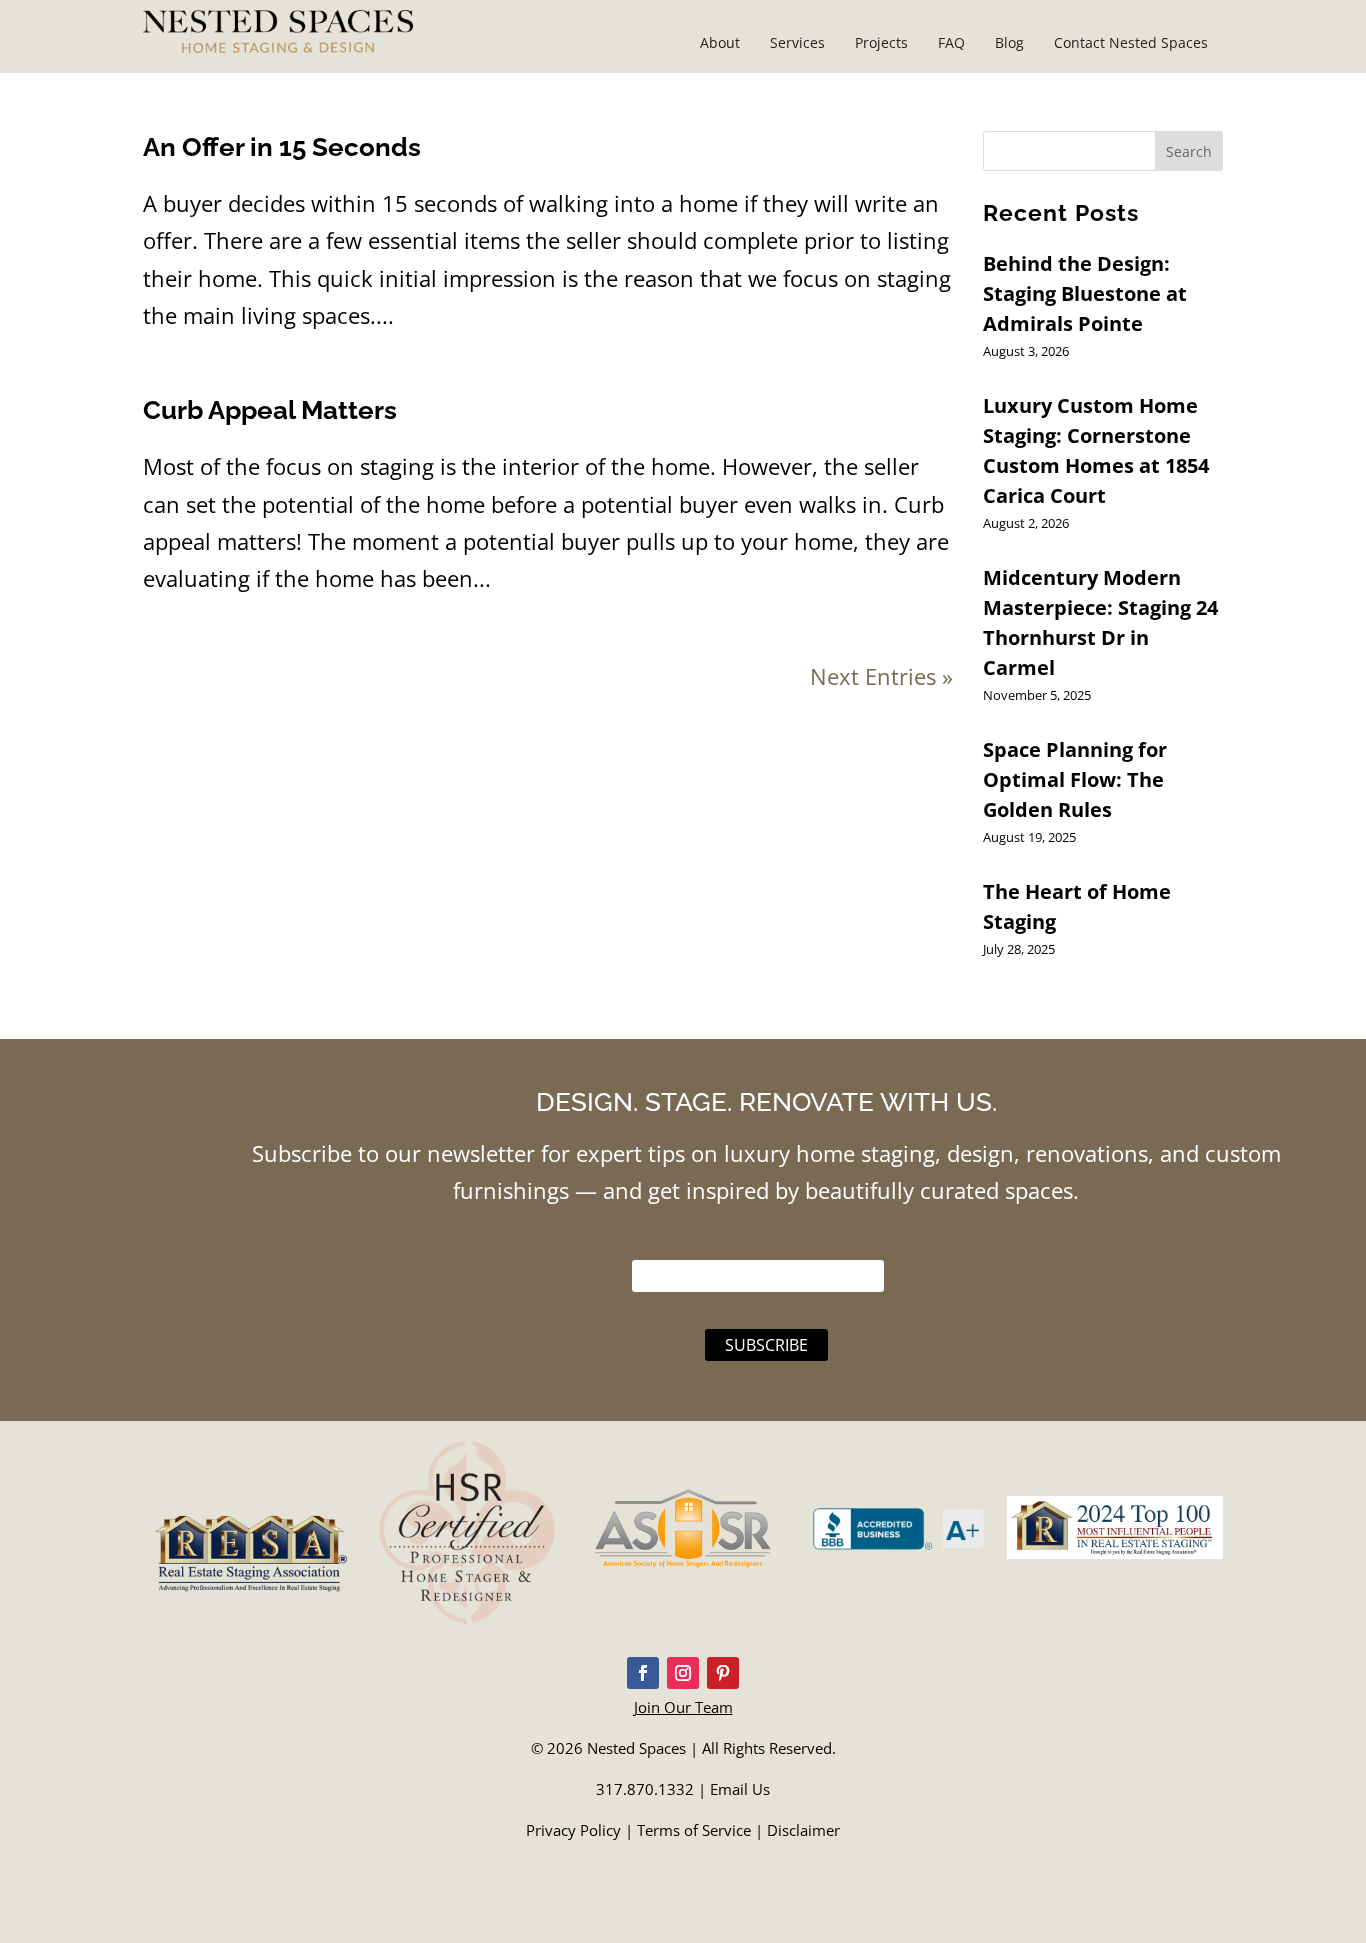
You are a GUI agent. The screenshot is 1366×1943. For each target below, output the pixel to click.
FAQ (951, 42)
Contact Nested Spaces (1131, 42)
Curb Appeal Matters (270, 410)
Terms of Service (694, 1830)
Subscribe (766, 1345)
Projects (881, 42)
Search (1189, 151)
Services (797, 42)
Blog (1009, 42)
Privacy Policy (573, 1830)
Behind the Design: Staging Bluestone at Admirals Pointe (1085, 293)
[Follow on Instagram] (683, 1673)
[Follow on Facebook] (643, 1673)
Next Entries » (881, 676)
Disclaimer (803, 1830)
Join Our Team (683, 1707)
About (720, 42)
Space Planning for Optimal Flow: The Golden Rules (1075, 779)
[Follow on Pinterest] (723, 1673)
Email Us (740, 1789)
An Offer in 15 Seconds (282, 147)
